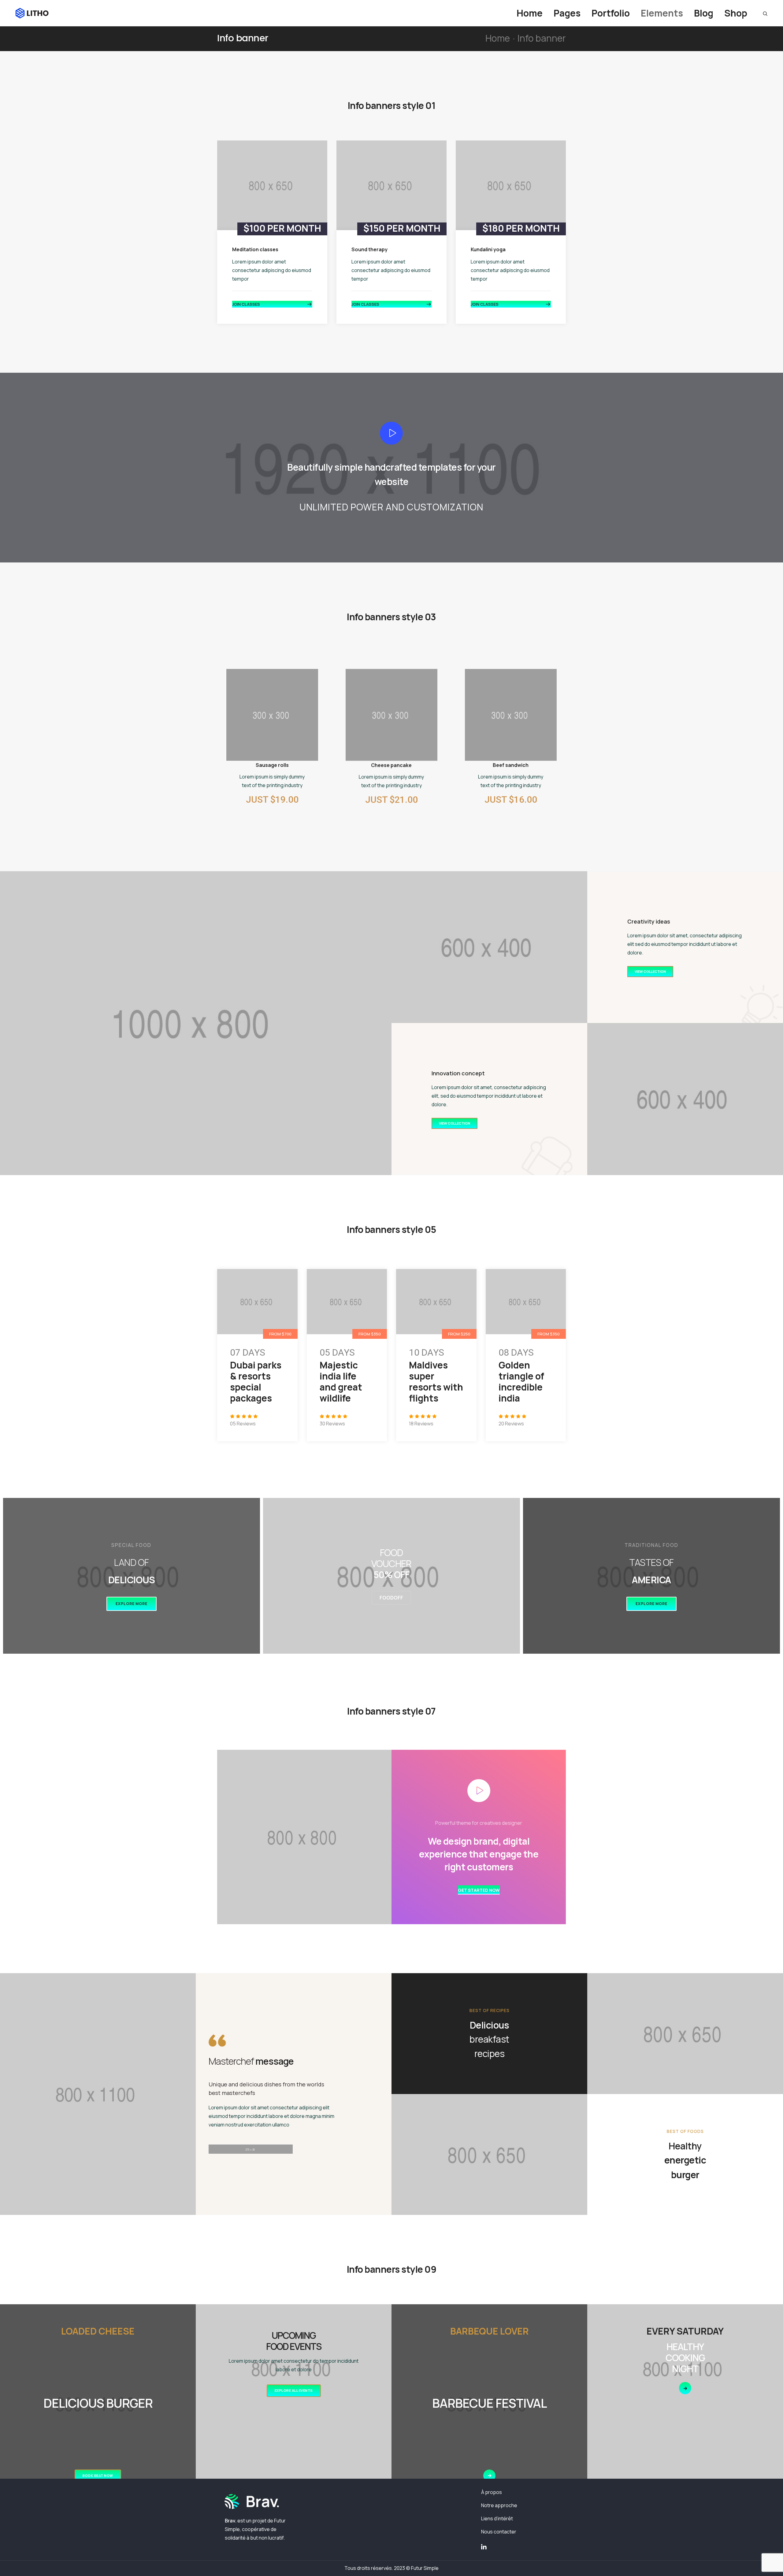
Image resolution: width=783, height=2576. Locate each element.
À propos (492, 2492)
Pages (567, 13)
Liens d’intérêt (497, 2518)
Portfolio (611, 13)
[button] (272, 304)
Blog (704, 13)
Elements (662, 13)
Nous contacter (499, 2532)
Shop (736, 13)
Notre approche (499, 2505)
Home (530, 13)
